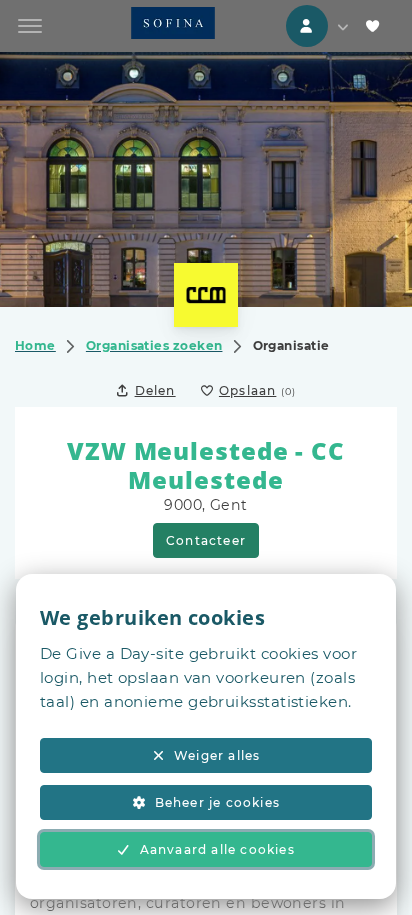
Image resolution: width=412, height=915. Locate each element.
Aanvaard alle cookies (217, 849)
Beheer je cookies (217, 802)
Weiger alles (217, 755)
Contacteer (206, 540)
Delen (155, 390)
